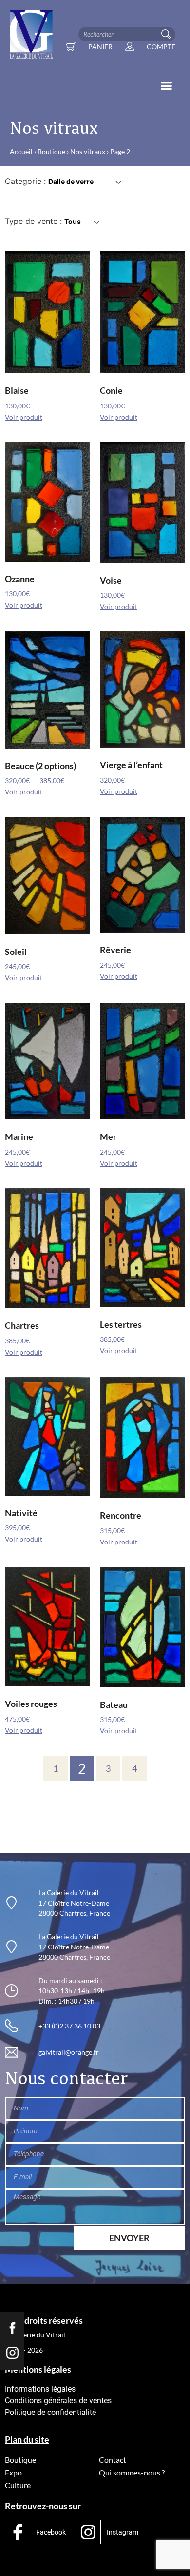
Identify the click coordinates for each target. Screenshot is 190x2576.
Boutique (51, 152)
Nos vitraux (88, 152)
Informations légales (40, 2389)
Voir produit (24, 417)
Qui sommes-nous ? (132, 2472)
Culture (18, 2485)
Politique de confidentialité (50, 2412)
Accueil (21, 152)
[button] (167, 86)
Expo (13, 2472)
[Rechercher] (168, 34)
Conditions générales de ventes (58, 2401)
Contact (113, 2460)
